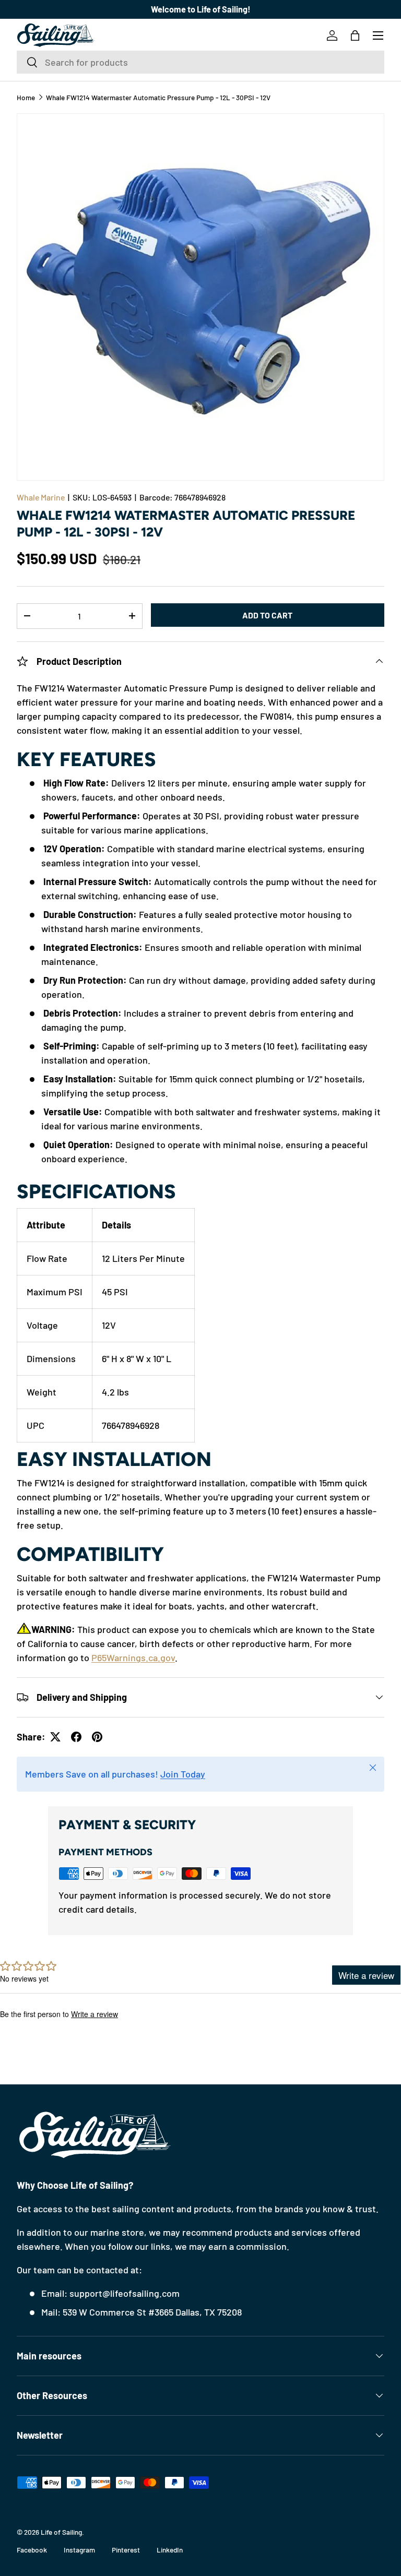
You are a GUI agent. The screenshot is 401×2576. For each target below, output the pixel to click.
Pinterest (126, 2550)
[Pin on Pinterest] (97, 1737)
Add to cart (267, 615)
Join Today (183, 1774)
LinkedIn (170, 2550)
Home (26, 98)
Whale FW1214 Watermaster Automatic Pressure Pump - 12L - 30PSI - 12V (158, 98)
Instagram (79, 2550)
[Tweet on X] (55, 1737)
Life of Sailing (61, 2532)
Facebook (32, 2550)
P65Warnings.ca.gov (133, 1657)
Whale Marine (41, 497)
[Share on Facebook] (76, 1737)
